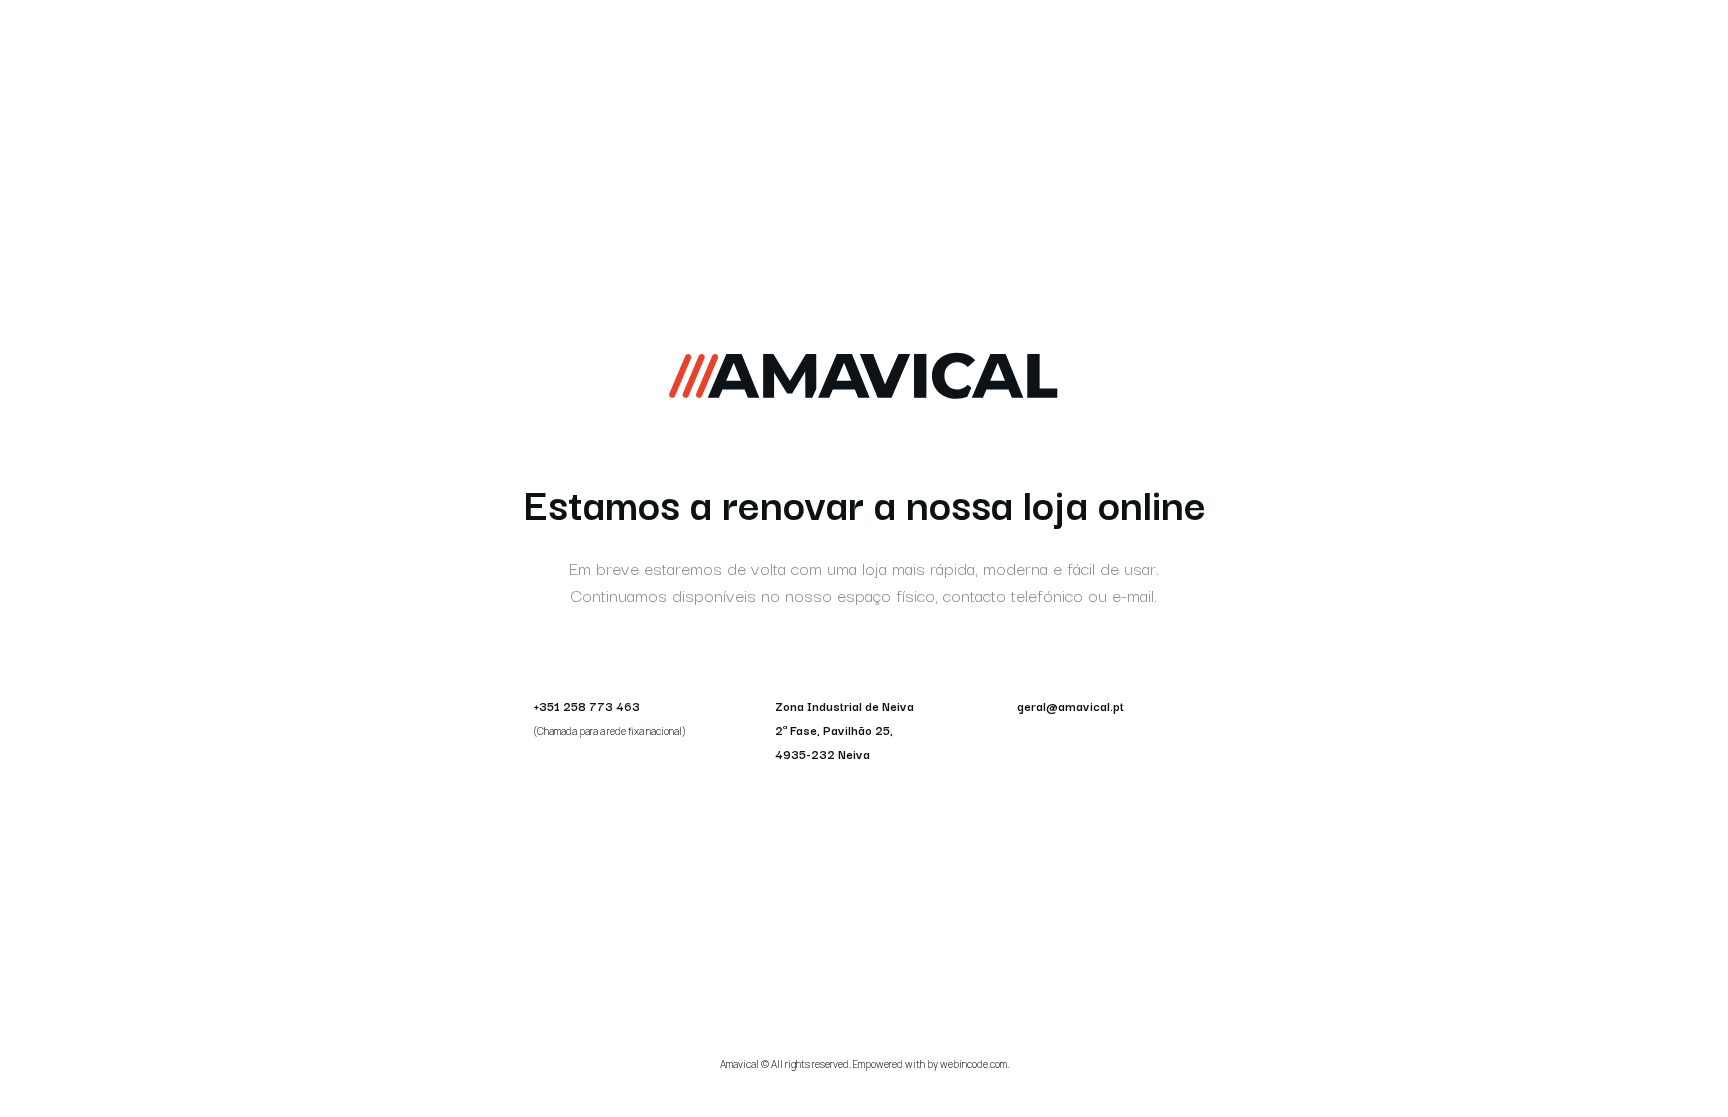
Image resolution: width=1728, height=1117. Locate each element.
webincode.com (973, 1064)
